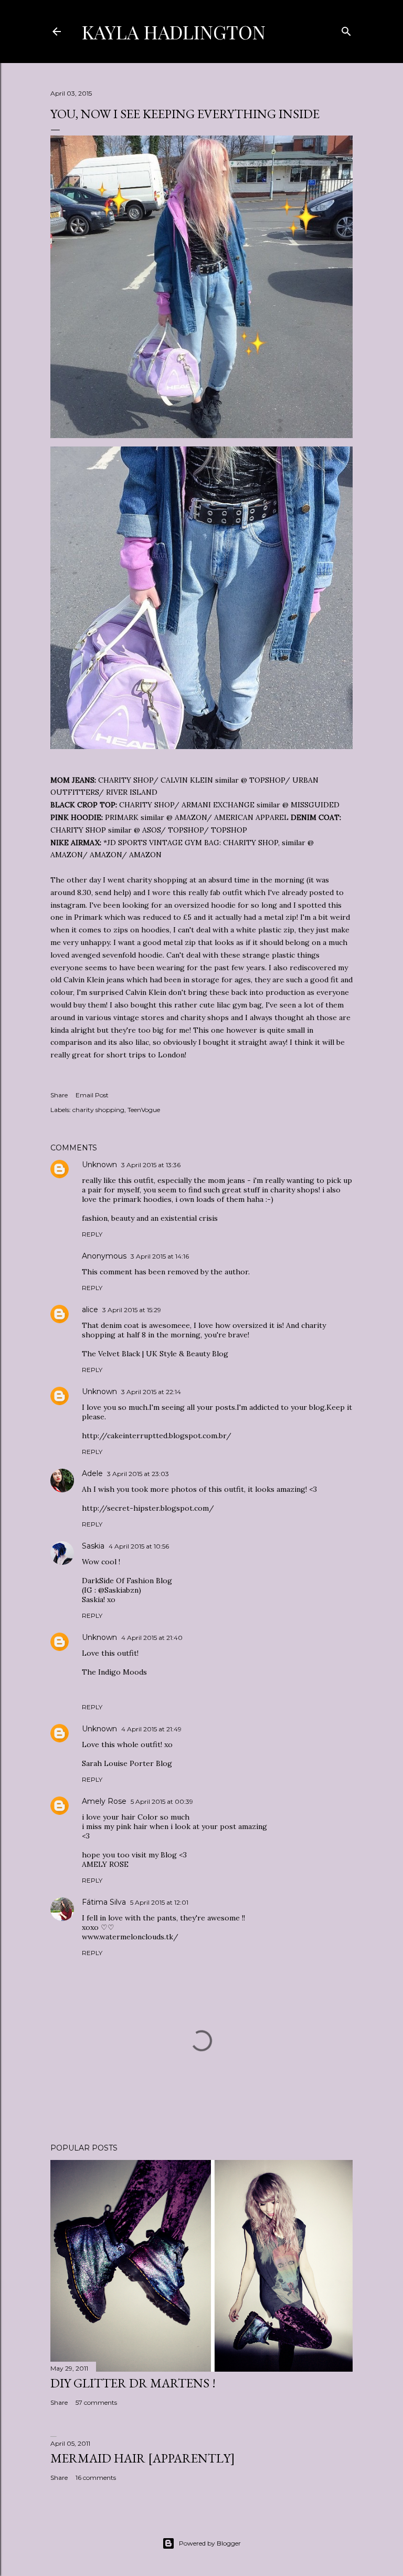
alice (90, 1310)
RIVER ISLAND (132, 792)
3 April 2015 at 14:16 (160, 1256)
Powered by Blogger (210, 2543)
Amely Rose (104, 1801)
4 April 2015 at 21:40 (152, 1638)
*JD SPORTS (125, 843)
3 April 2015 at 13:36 (151, 1165)
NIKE (60, 843)
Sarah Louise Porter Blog (127, 1763)
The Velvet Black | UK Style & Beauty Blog (155, 1354)
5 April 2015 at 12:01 (159, 1902)
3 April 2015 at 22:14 (151, 1392)
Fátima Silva (104, 1902)
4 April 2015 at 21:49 (151, 1729)
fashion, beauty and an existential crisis (150, 1218)
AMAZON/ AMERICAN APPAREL (232, 817)
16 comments (96, 2478)
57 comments (96, 2402)
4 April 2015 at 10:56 (139, 1546)
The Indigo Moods (114, 1672)
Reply (92, 1234)
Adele (92, 1473)
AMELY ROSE (105, 1864)
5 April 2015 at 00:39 (162, 1801)
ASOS (151, 830)
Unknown (99, 1165)
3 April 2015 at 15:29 (132, 1310)
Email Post (92, 1095)
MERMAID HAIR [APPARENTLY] (143, 2458)
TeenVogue (144, 1110)
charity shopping (98, 1110)
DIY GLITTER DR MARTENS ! (133, 2383)
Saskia (93, 1546)
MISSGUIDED (315, 805)
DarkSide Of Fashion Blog (127, 1581)
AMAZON (66, 855)
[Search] (346, 29)
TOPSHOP (267, 780)
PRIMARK (122, 817)
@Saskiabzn (118, 1590)
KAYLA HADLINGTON (174, 32)
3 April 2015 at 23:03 (138, 1474)
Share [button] (59, 1095)
